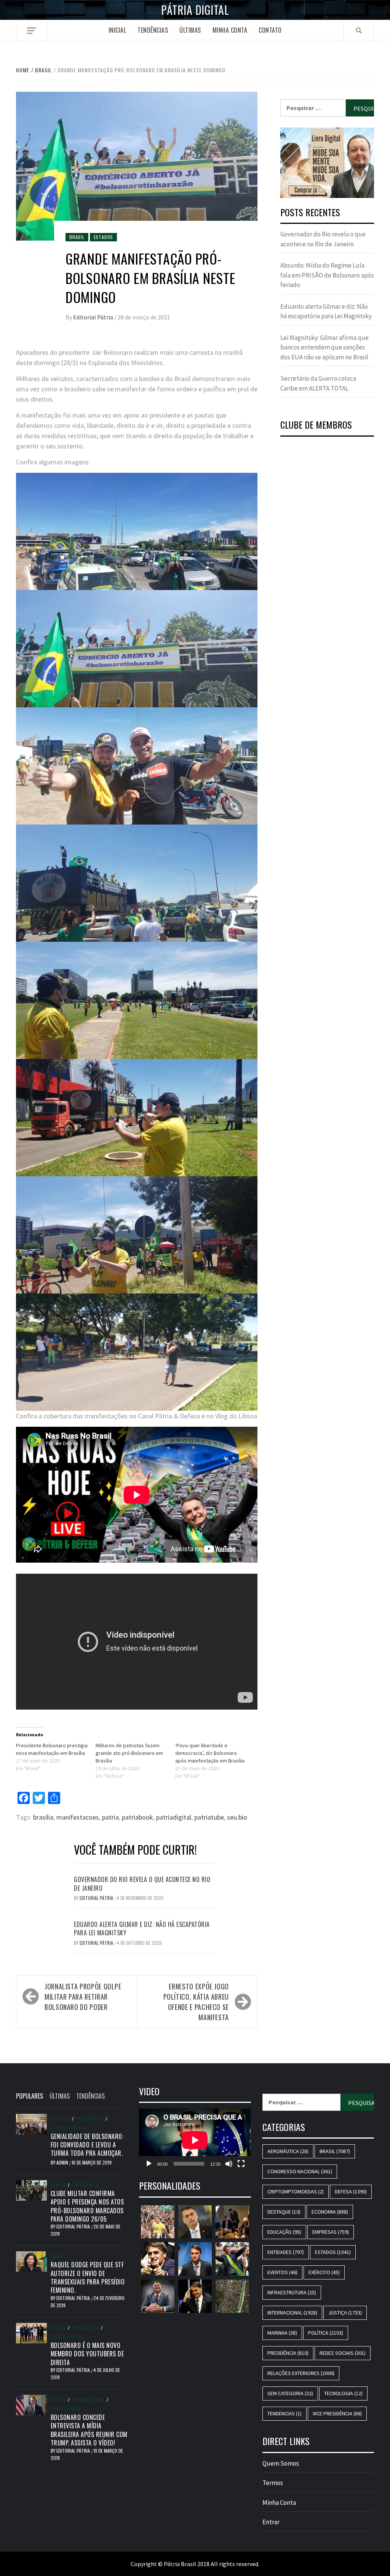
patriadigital (174, 1817)
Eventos (282, 2272)
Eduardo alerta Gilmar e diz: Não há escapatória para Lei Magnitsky (142, 1928)
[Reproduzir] (149, 2164)
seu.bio (237, 1817)
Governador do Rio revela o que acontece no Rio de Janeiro (142, 1884)
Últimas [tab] (60, 2096)
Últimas (190, 30)
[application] (195, 2140)
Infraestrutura (292, 2292)
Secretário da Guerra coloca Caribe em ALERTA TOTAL (318, 383)
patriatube (209, 1817)
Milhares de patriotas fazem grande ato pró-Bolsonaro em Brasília (129, 1753)
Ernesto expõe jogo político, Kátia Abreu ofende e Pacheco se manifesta (196, 2002)
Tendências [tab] (90, 2096)
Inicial (117, 30)
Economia (330, 2212)
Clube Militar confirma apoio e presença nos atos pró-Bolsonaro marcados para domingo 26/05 (87, 2206)
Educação (284, 2232)
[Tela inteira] (241, 2164)
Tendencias (285, 2413)
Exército (324, 2272)
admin (63, 2162)
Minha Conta (230, 30)
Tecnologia (343, 2393)
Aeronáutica (288, 2151)
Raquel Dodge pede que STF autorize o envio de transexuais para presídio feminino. (88, 2277)
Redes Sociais (69, 2337)
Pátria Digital (195, 10)
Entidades (286, 2252)
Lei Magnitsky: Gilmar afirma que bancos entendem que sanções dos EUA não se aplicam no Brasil (324, 347)
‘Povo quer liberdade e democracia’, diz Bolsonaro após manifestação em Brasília (210, 1753)
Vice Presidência (337, 2413)
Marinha (282, 2333)
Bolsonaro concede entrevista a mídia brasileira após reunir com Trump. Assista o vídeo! (89, 2430)
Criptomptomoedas (296, 2192)
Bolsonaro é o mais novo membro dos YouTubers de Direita (87, 2354)
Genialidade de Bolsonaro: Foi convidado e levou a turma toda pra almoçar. (87, 2145)
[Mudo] (229, 2164)
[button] (327, 163)
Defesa (58, 2185)
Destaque (284, 2212)
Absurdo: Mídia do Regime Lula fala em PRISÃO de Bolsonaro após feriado (327, 275)
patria (110, 1817)
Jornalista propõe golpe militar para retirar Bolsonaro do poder (83, 1997)
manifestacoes (78, 1817)
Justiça (345, 2313)
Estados (104, 237)
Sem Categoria (69, 2128)
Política (60, 2119)
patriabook (137, 1817)
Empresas (331, 2232)
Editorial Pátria (94, 317)
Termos (273, 2483)
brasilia (43, 1817)
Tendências (153, 30)
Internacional (88, 2400)
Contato (270, 30)
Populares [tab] (30, 2096)
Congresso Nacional (300, 2171)
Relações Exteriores (301, 2373)
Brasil (77, 237)
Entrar (271, 2522)
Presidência (90, 2119)
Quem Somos (281, 2463)
